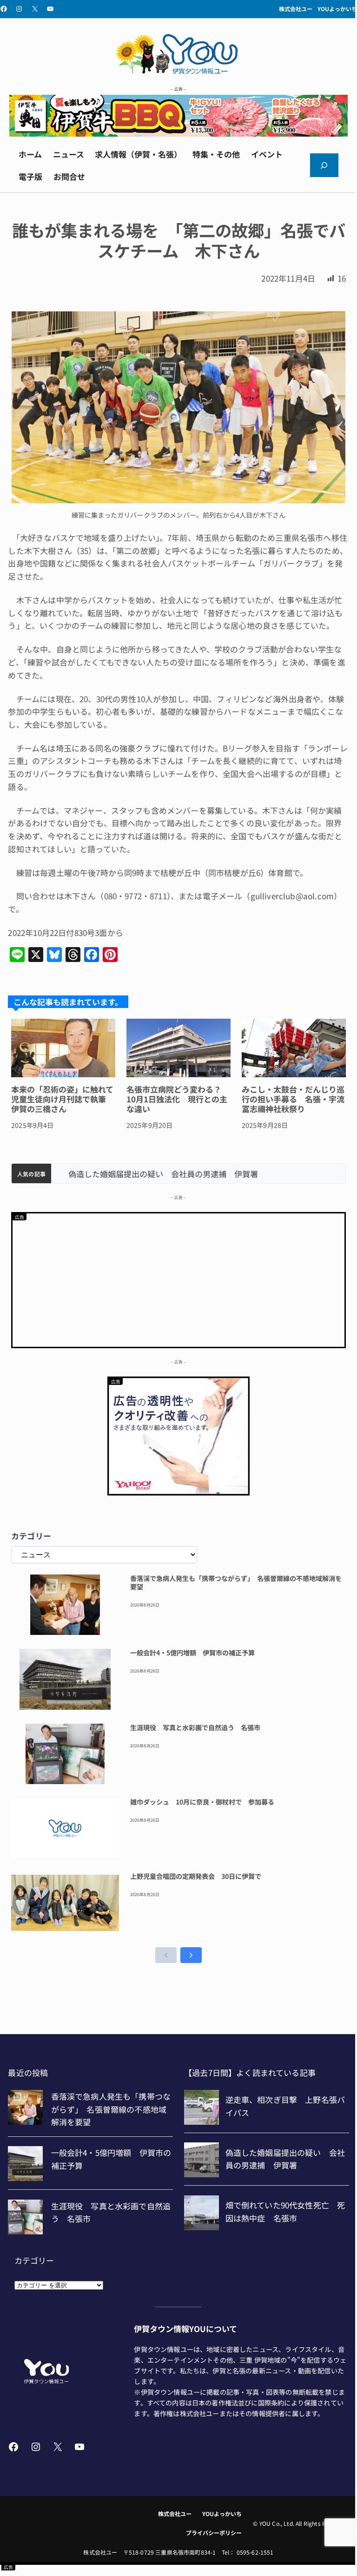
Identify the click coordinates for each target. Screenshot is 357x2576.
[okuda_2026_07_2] (178, 133)
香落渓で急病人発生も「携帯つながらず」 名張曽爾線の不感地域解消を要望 (236, 1583)
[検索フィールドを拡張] (324, 165)
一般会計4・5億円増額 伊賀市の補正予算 (192, 1653)
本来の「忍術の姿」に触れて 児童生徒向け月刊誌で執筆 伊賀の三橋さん (63, 1099)
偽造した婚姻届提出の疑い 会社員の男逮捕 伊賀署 (153, 1174)
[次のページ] (191, 1955)
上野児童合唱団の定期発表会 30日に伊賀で (196, 1877)
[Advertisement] (178, 1278)
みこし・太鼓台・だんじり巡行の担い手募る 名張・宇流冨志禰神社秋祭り (293, 1099)
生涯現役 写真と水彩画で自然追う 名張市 (195, 1728)
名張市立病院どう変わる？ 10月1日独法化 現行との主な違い (178, 1099)
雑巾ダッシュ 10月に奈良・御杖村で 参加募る (202, 1802)
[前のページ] (166, 1955)
